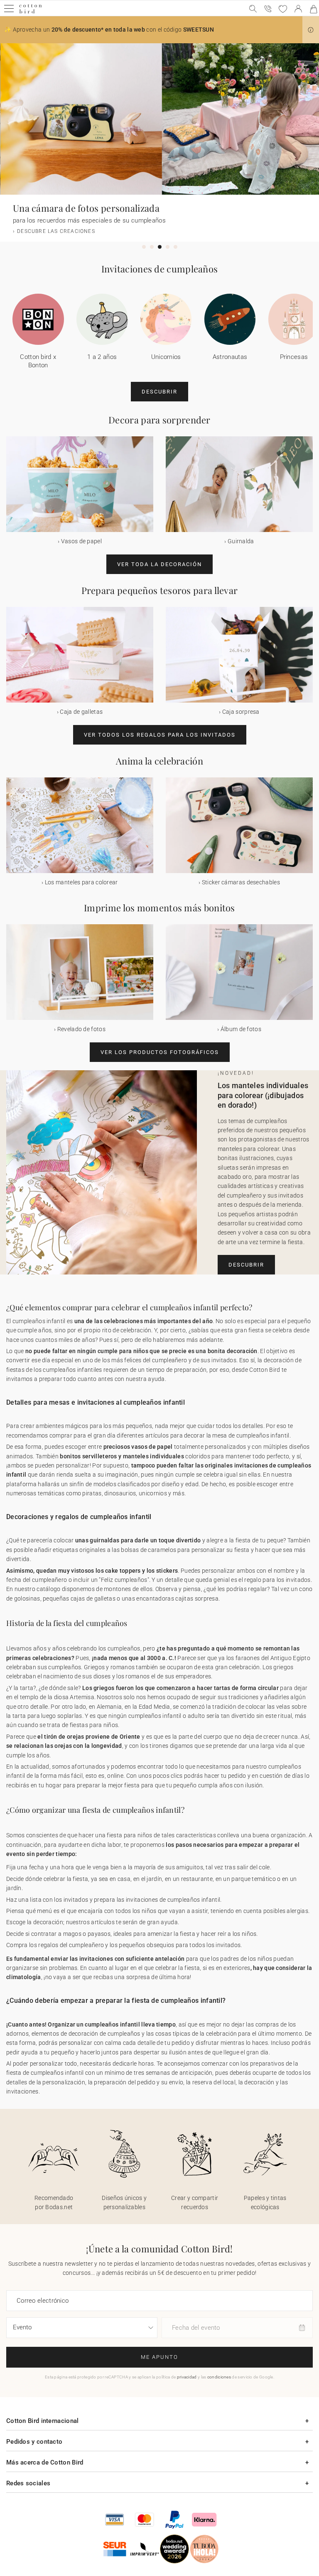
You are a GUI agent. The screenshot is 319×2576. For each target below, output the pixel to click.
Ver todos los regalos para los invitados (160, 735)
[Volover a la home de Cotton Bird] (31, 12)
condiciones (219, 2377)
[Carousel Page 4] (168, 247)
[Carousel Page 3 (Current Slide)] (160, 247)
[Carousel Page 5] (175, 247)
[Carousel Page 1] (144, 247)
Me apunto (159, 2357)
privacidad (187, 2377)
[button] (311, 30)
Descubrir (159, 392)
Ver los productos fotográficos (160, 1052)
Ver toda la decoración (159, 564)
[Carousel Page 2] (152, 247)
